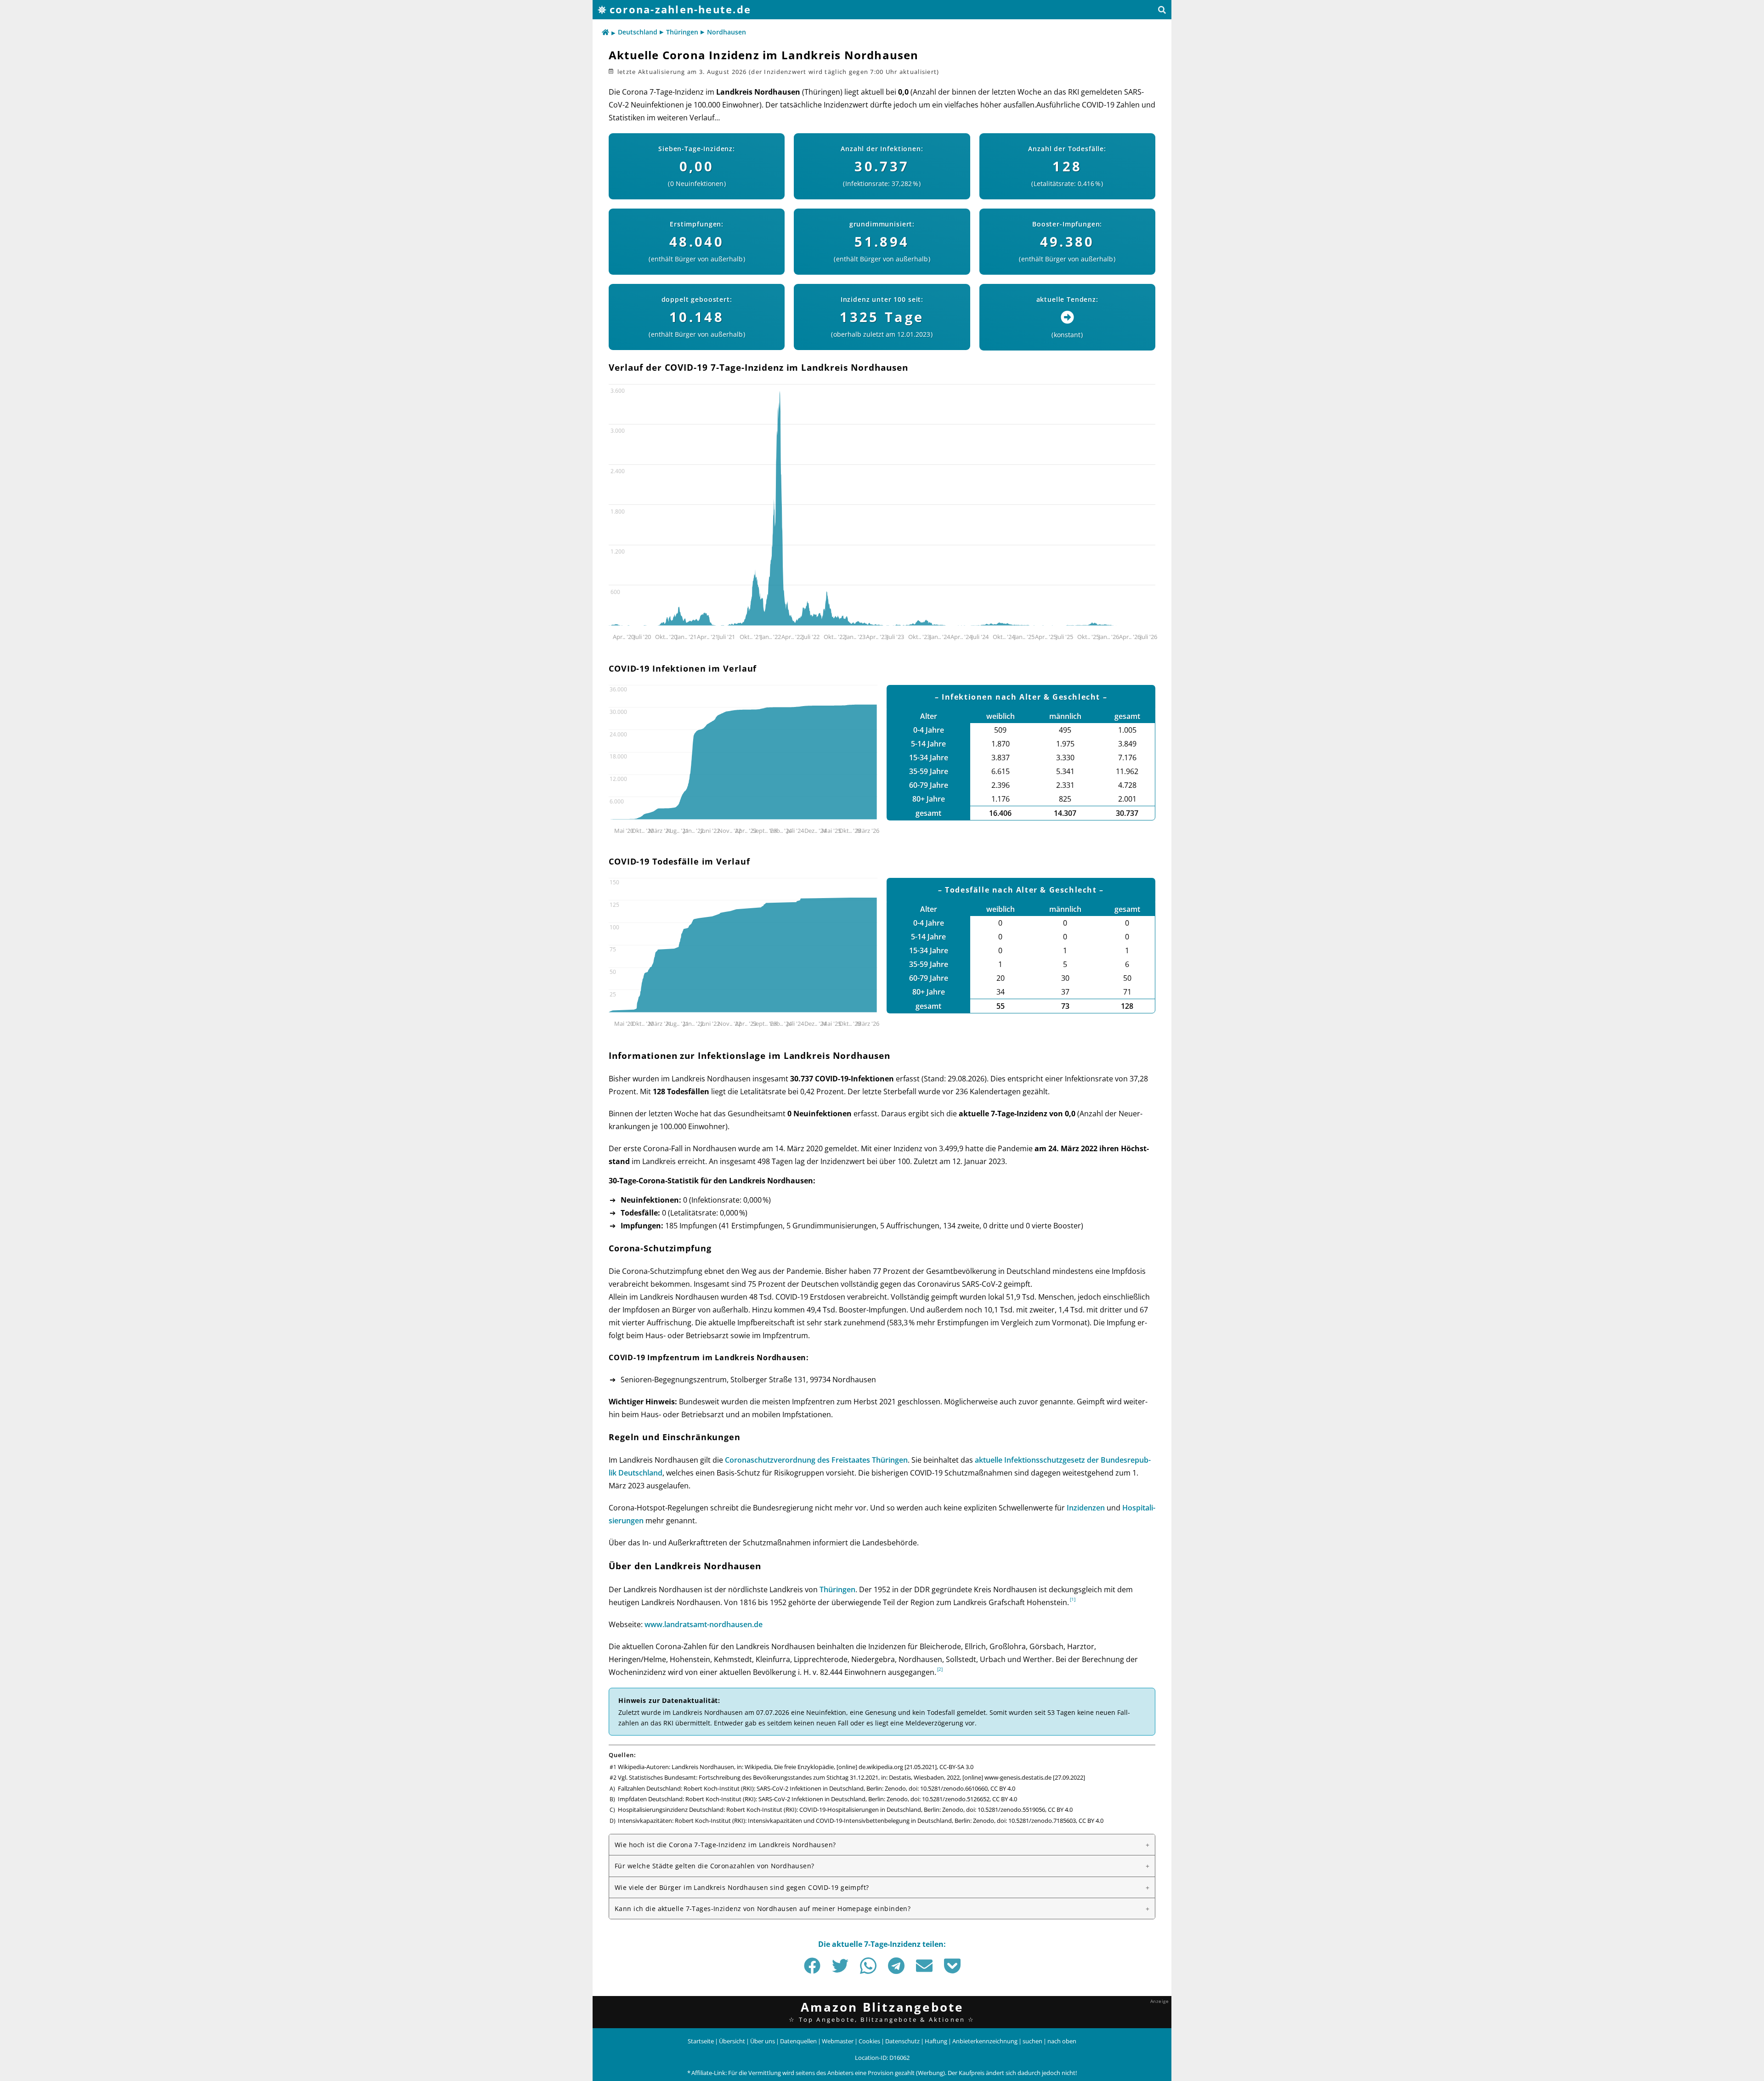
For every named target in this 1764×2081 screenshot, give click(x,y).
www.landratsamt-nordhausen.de (704, 1624)
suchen (1032, 2041)
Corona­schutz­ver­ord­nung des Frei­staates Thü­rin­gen (816, 1460)
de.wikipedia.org (881, 1767)
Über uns (763, 2041)
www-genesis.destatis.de (1018, 1777)
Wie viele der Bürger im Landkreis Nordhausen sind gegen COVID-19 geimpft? (742, 1887)
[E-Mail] (924, 1966)
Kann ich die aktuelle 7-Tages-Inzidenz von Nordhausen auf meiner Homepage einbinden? (763, 1909)
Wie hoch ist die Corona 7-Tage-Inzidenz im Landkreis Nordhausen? (725, 1845)
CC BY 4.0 (1003, 1788)
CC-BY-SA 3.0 (956, 1767)
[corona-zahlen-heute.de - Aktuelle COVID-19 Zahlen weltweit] (605, 33)
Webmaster (838, 2041)
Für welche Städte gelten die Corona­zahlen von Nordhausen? (715, 1866)
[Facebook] (812, 1966)
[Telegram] (896, 1966)
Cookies (869, 2041)
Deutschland (638, 32)
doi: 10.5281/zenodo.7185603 (1036, 1821)
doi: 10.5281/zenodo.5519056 (1006, 1810)
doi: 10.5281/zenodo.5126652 (950, 1799)
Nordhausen (727, 32)
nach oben (1062, 2041)
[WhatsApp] (868, 1966)
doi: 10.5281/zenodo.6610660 (948, 1788)
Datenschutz (902, 2041)
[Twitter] (840, 1966)
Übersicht (732, 2041)
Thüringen (682, 32)
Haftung (936, 2041)
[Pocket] (952, 1966)
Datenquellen (798, 2041)
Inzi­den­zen (1086, 1508)
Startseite (701, 2041)
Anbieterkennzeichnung (985, 2041)
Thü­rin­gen (837, 1589)
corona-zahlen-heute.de (680, 9)
